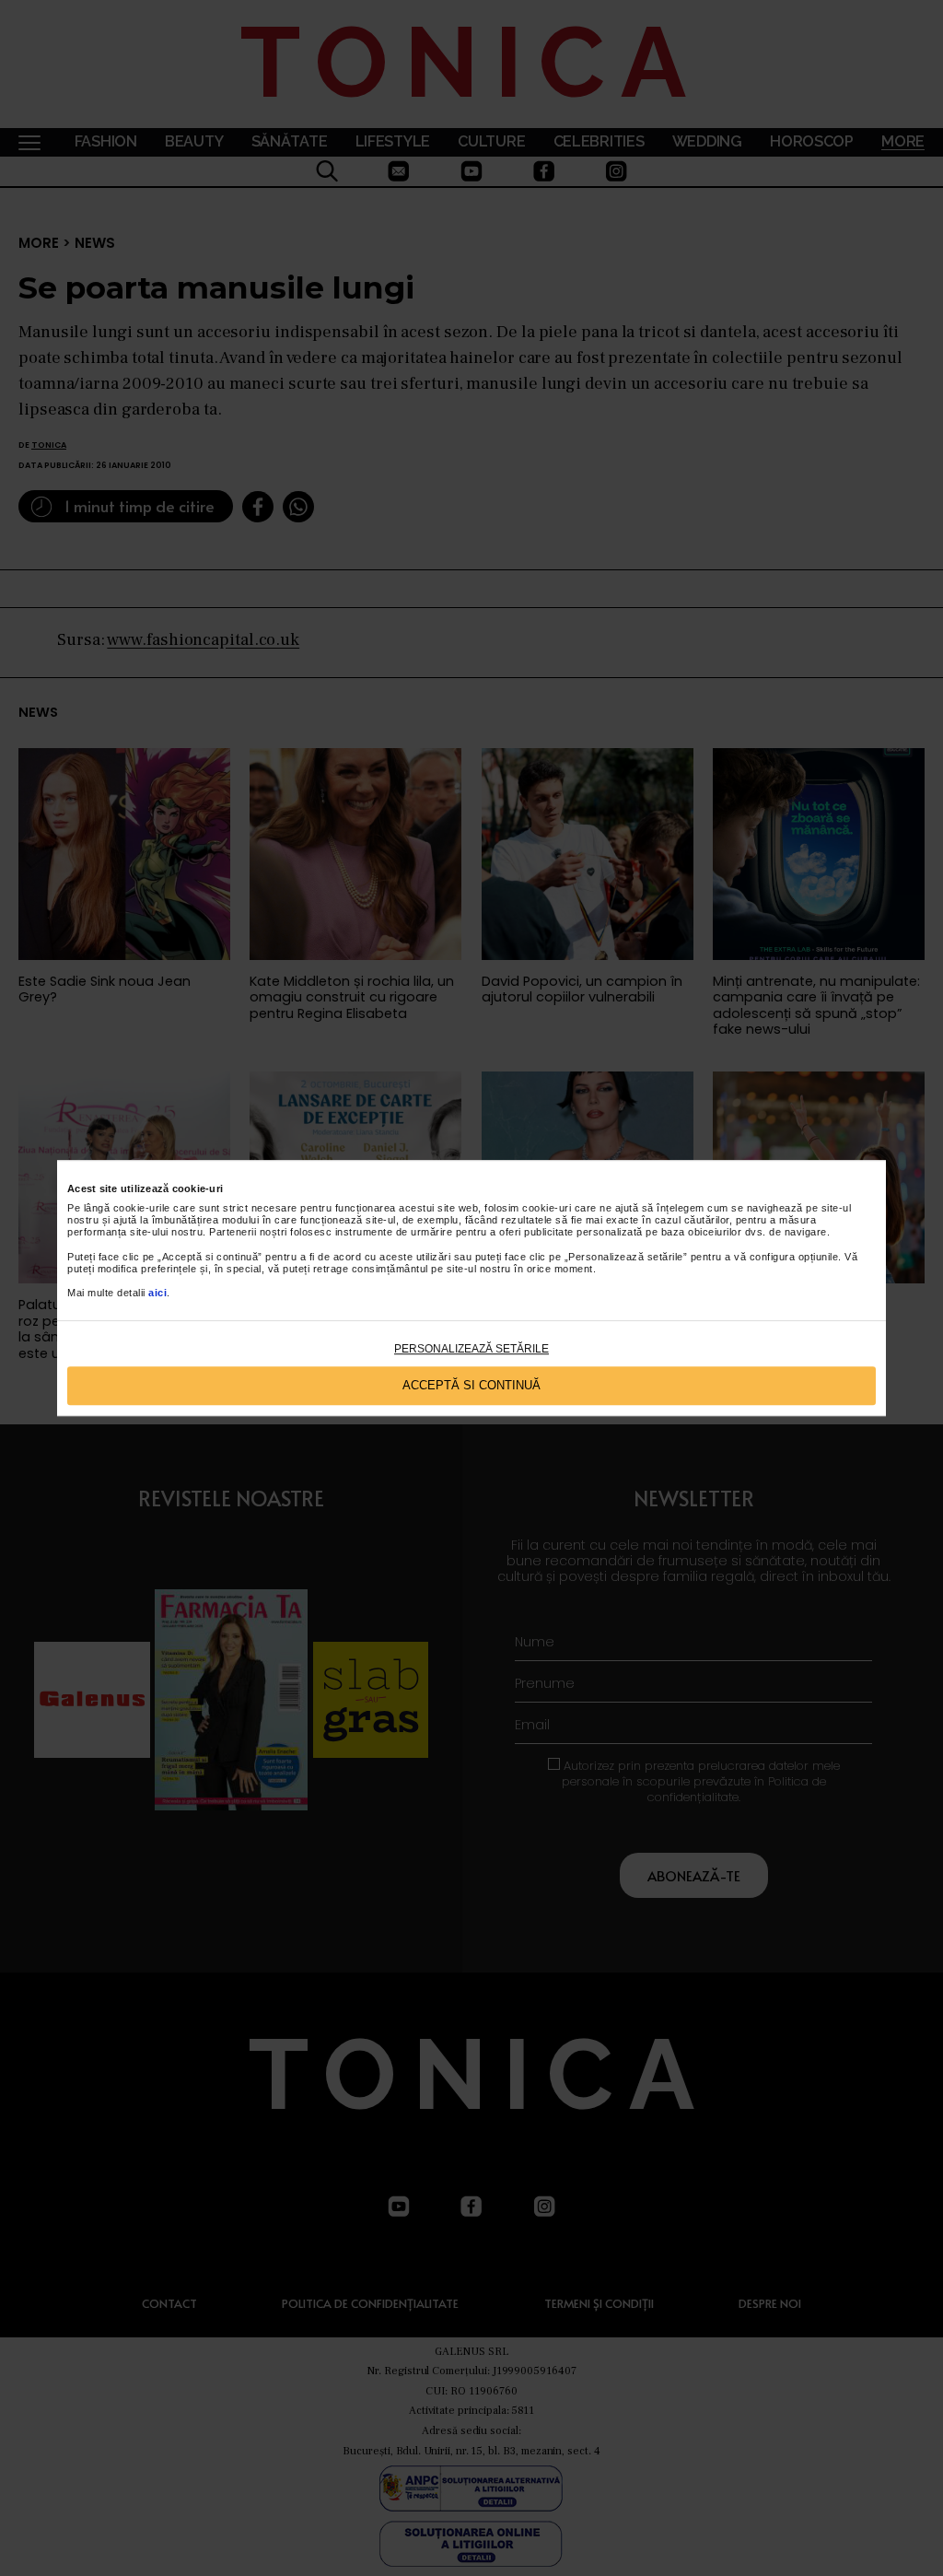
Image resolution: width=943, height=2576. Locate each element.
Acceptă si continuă (471, 1385)
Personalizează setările (471, 1349)
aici (157, 1294)
